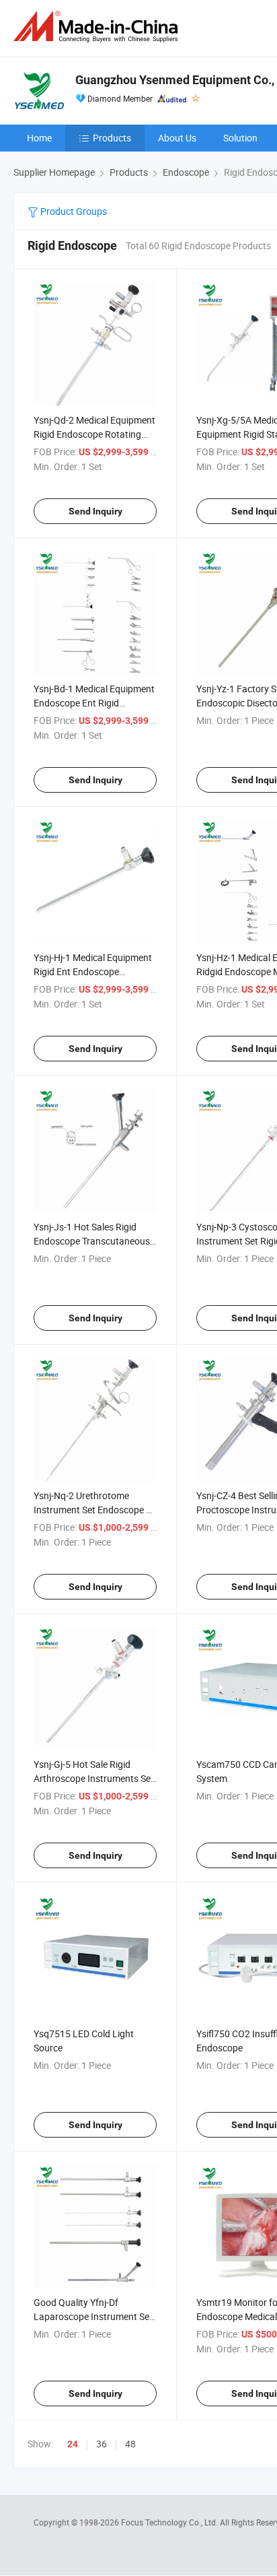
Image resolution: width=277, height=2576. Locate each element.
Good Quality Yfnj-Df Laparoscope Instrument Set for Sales (93, 2316)
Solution (240, 138)
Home (39, 138)
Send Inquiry (95, 511)
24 (73, 2444)
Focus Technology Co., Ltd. (170, 2522)
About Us (177, 138)
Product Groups (73, 211)
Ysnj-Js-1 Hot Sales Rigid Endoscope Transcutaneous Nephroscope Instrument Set (93, 1241)
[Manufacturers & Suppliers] (98, 27)
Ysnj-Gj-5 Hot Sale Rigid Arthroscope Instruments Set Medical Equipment (94, 1778)
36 (102, 2444)
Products (112, 138)
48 (130, 2444)
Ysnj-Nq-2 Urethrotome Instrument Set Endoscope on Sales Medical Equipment (95, 1510)
